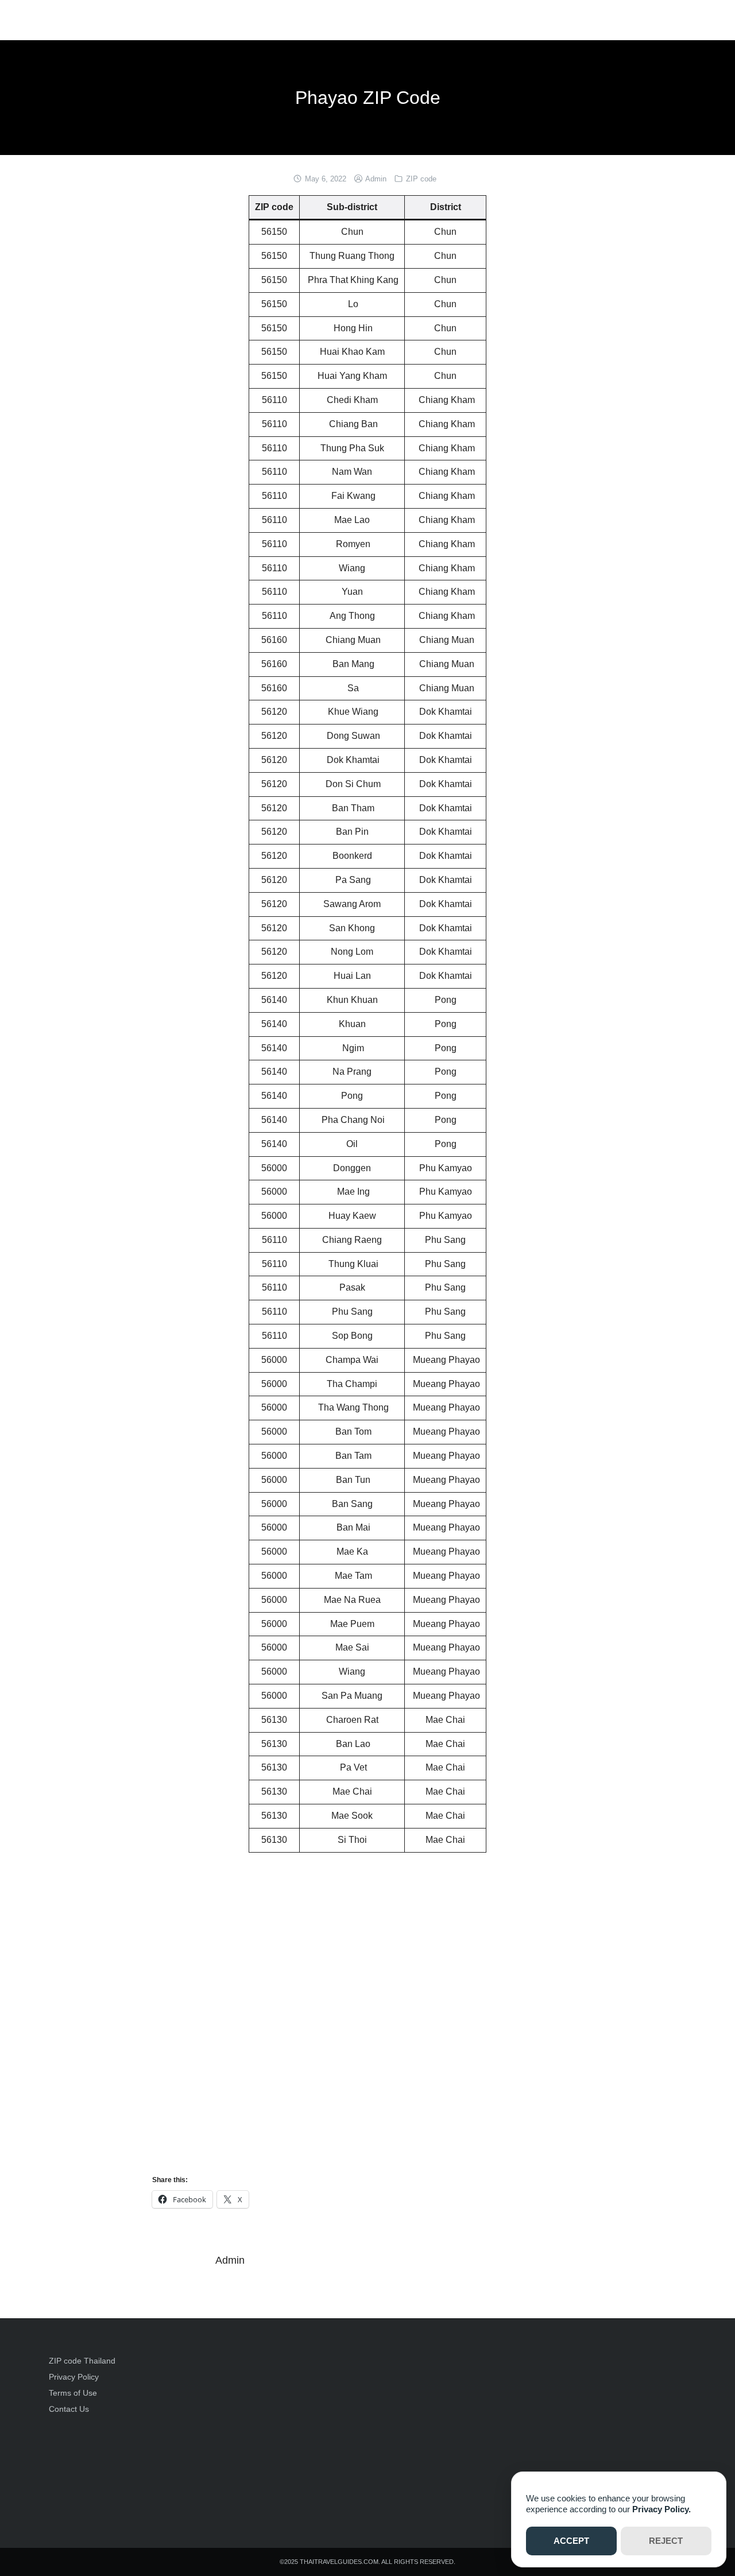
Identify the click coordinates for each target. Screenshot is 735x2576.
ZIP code (421, 179)
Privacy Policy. (661, 2509)
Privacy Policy (74, 2377)
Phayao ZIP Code (368, 98)
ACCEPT (571, 2541)
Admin (376, 179)
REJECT (666, 2541)
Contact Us (69, 2409)
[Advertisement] (449, 2433)
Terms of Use (73, 2393)
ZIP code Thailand (82, 2361)
